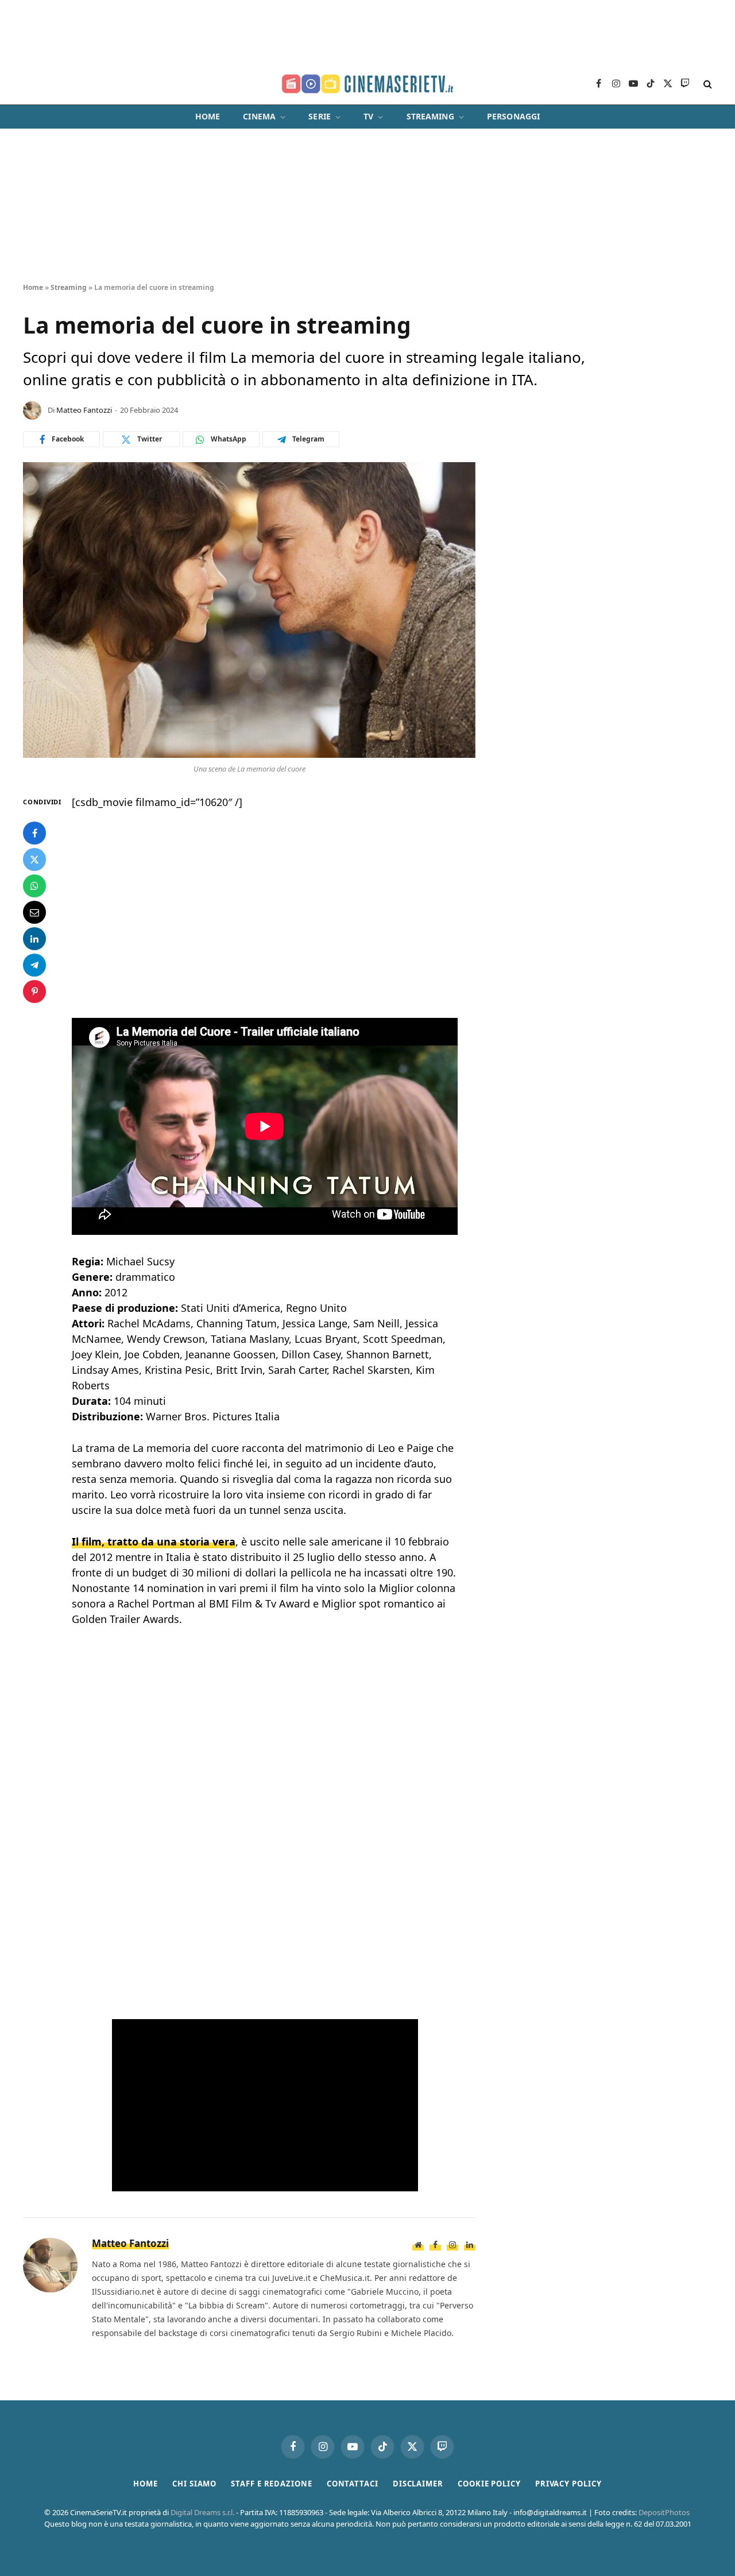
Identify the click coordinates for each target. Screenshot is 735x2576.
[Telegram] (34, 965)
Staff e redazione (271, 2484)
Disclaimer (418, 2484)
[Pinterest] (34, 991)
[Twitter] (34, 859)
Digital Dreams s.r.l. (202, 2512)
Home (208, 116)
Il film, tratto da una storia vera (154, 1541)
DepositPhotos (664, 2512)
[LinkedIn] (34, 939)
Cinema (259, 116)
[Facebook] (34, 833)
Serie (320, 116)
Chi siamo (194, 2484)
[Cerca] (707, 84)
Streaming (430, 116)
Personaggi (513, 116)
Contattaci (353, 2484)
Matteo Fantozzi (84, 410)
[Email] (34, 912)
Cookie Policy (489, 2484)
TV (368, 116)
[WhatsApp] (34, 886)
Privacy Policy (568, 2484)
